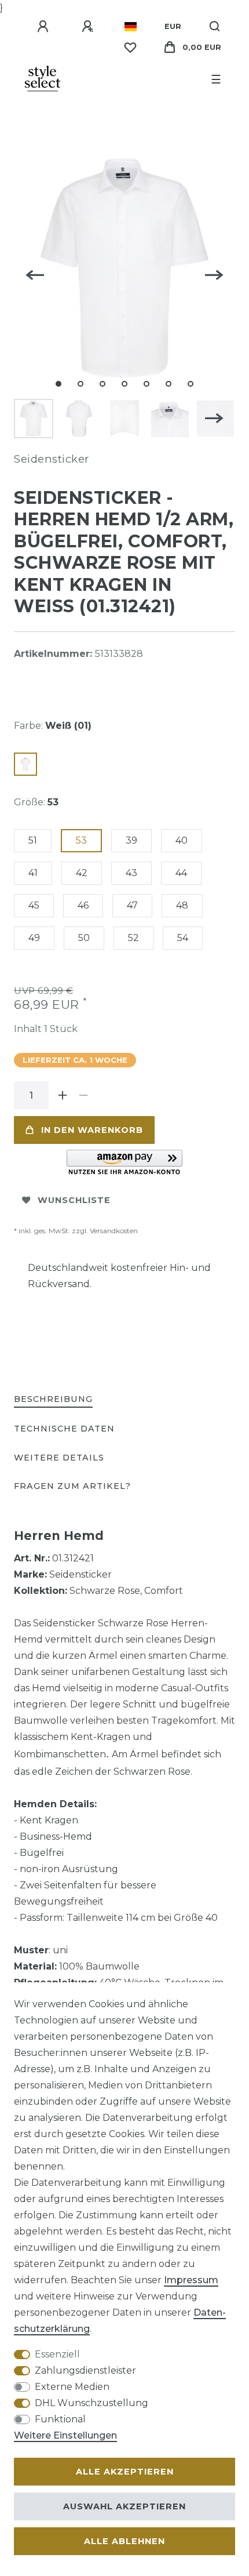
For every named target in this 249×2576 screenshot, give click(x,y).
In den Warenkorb (92, 1130)
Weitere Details (59, 1458)
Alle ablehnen (124, 2541)
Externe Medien (72, 2387)
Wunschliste (74, 1200)
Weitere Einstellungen (65, 2435)
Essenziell (57, 2354)
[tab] (53, 1400)
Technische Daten (64, 1429)
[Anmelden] (45, 27)
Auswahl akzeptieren (124, 2506)
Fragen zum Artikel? (72, 1486)
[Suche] (215, 27)
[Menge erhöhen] (63, 1095)
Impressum (191, 2280)
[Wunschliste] (130, 48)
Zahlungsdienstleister (85, 2370)
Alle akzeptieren (125, 2472)
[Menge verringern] (83, 1095)
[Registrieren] (89, 27)
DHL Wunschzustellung (91, 2403)
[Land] (131, 27)
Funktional (60, 2419)
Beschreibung (53, 1399)
